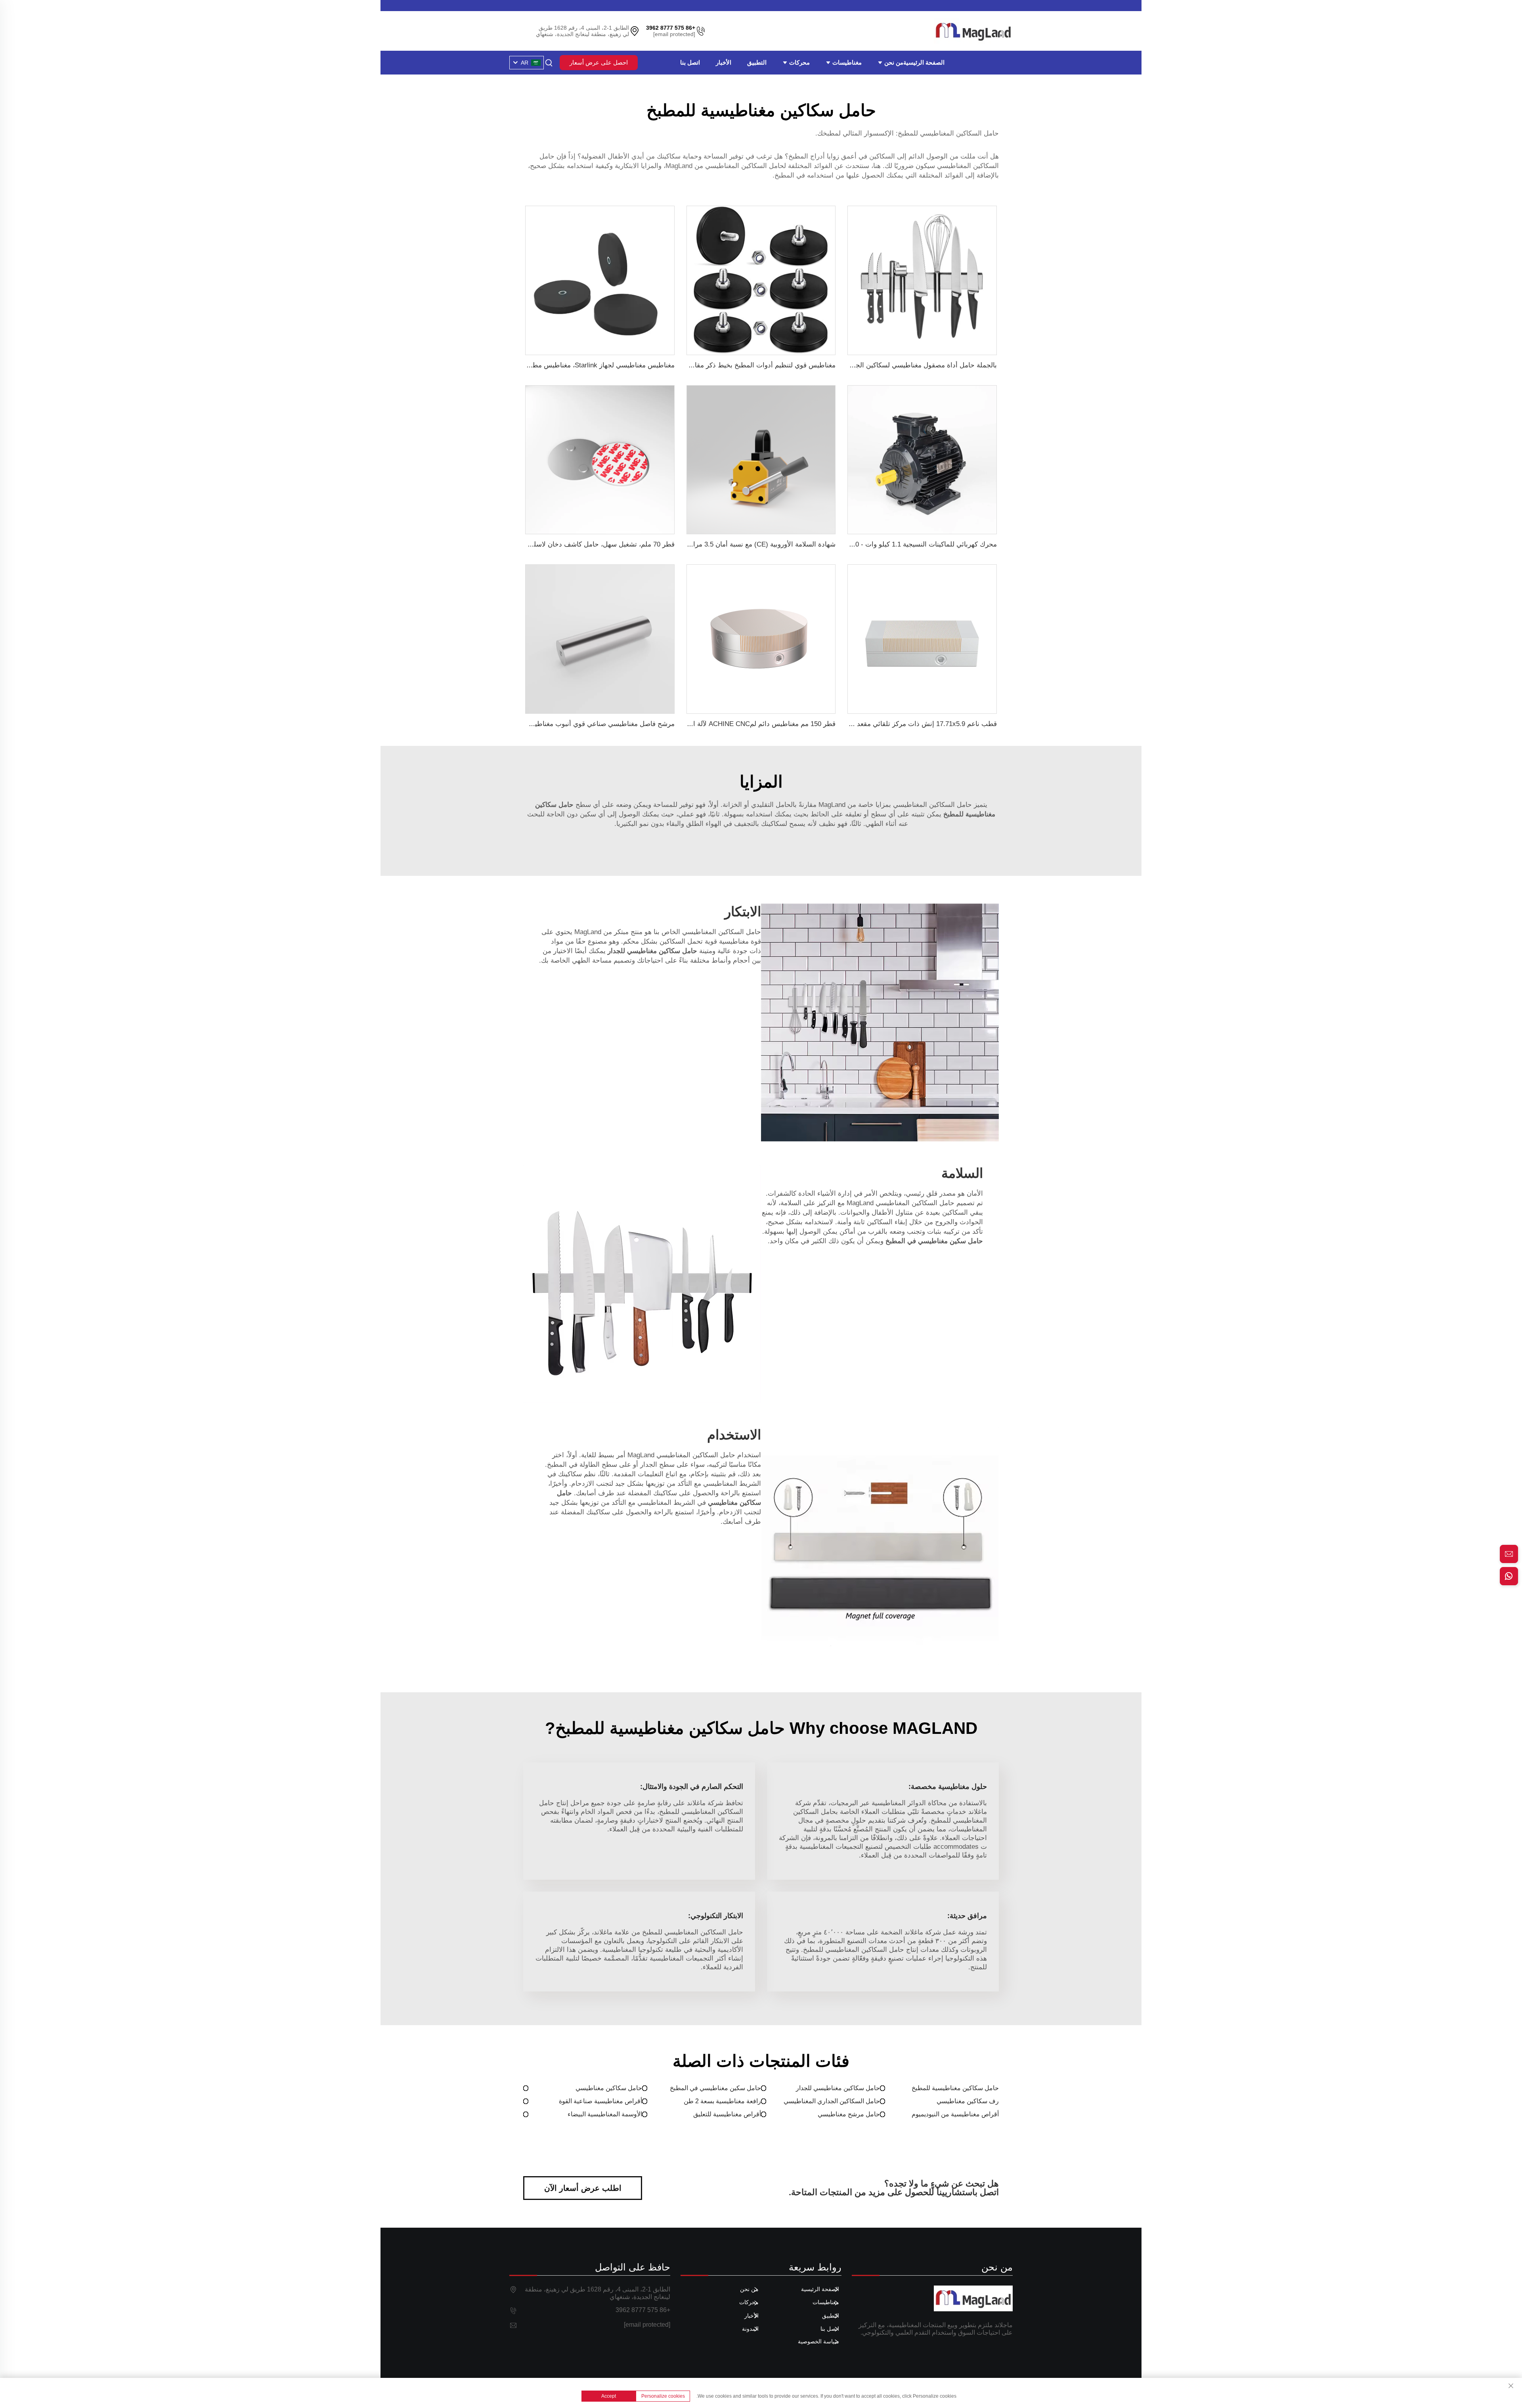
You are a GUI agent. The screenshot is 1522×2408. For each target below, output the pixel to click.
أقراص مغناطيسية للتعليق (727, 2114)
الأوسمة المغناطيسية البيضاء (605, 2114)
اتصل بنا (690, 62)
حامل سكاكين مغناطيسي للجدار (838, 2088)
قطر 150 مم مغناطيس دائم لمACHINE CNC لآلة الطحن (756, 724)
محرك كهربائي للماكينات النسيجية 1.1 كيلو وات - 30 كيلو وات (911, 544)
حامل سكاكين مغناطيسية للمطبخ (955, 2088)
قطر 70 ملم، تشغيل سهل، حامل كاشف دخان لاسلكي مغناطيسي (584, 544)
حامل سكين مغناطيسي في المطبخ (715, 2088)
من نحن (893, 62)
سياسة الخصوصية (818, 2341)
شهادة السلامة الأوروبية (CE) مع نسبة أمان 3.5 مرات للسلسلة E (745, 544)
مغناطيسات (846, 62)
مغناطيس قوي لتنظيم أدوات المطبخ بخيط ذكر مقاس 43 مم (751, 365)
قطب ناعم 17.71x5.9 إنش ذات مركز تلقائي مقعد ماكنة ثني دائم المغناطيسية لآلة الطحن (872, 724)
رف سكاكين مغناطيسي (968, 2101)
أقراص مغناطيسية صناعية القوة (600, 2101)
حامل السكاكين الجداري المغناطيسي (832, 2101)
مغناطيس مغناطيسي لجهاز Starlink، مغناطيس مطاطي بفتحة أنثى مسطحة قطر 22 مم (553, 365)
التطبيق (757, 62)
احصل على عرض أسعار (599, 62)
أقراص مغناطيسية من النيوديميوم (955, 2114)
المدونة (750, 2329)
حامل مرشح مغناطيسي (849, 2114)
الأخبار (724, 62)
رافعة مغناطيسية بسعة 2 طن (722, 2101)
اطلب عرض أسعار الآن (583, 2188)
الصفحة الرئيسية (924, 62)
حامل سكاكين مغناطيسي (609, 2088)
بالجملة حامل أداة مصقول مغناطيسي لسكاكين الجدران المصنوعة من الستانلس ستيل (877, 365)
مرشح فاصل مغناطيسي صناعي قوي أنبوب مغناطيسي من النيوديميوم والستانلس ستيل (553, 724)
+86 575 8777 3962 (643, 2310)
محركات (799, 62)
